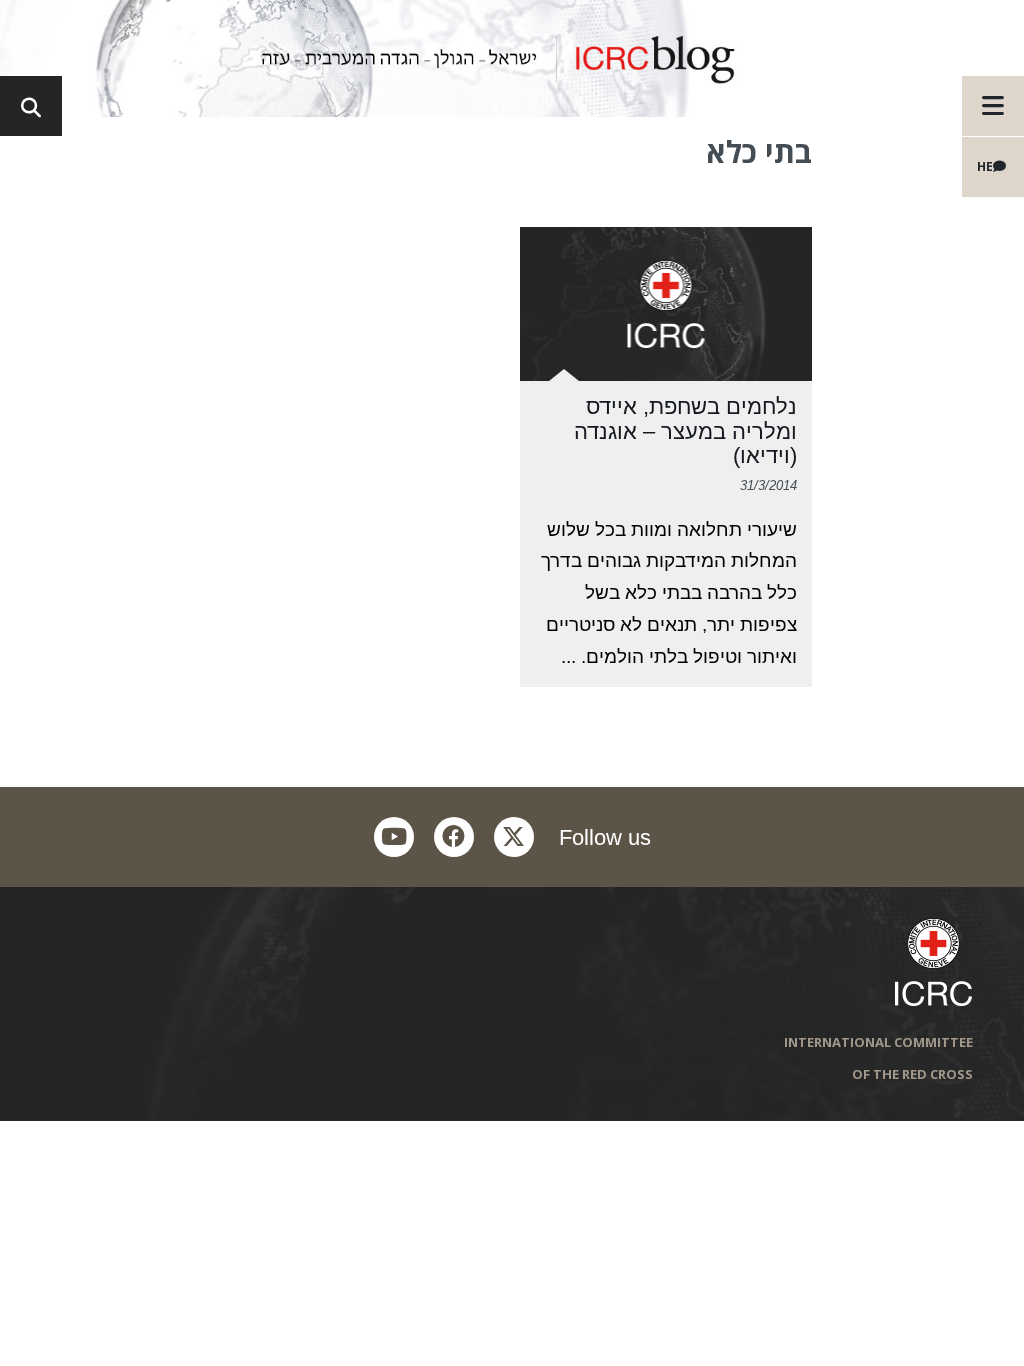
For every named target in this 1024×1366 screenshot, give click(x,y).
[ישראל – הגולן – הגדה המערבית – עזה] (512, 58)
